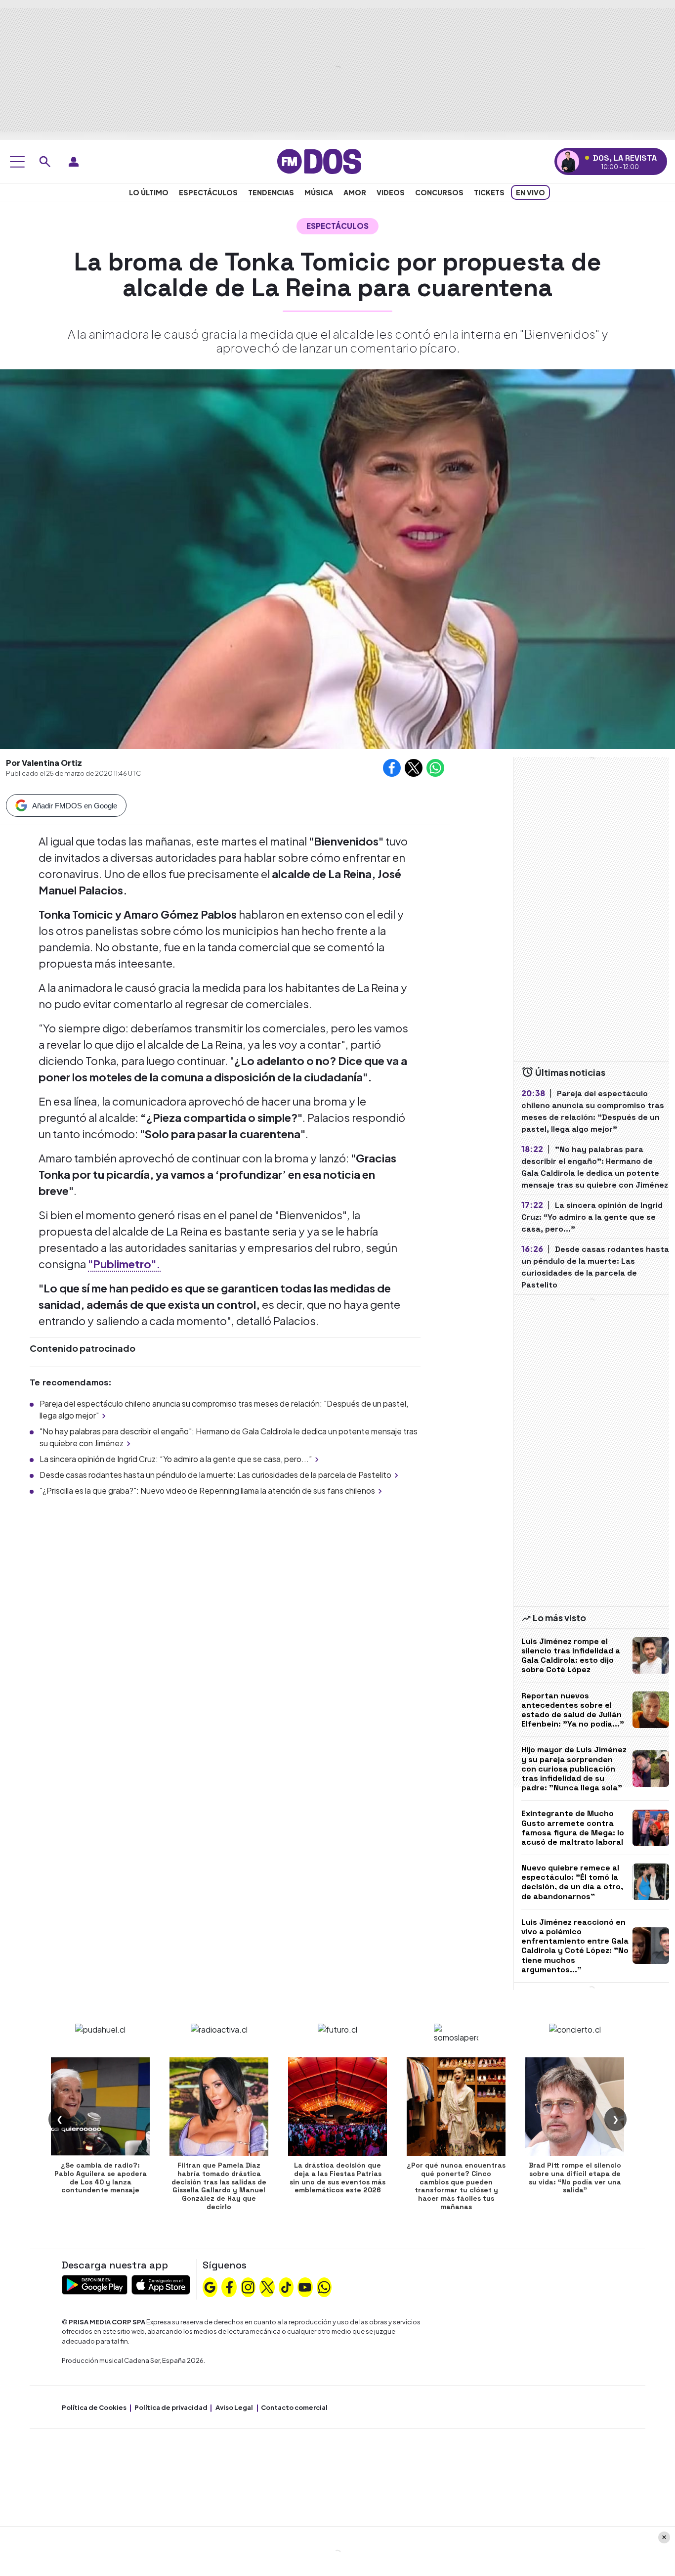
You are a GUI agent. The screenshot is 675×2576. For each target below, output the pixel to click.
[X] (267, 2286)
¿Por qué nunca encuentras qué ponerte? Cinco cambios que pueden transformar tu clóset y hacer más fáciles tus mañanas (456, 2186)
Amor (355, 192)
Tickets (489, 192)
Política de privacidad (171, 2407)
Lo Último (149, 192)
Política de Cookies (94, 2407)
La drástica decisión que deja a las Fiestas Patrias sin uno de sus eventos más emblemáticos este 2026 (337, 2177)
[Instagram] (248, 2286)
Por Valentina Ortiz (44, 763)
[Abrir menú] (17, 162)
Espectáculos (208, 192)
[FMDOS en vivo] (568, 161)
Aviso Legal (234, 2407)
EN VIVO (530, 192)
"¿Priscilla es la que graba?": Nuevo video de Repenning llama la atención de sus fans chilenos (207, 1490)
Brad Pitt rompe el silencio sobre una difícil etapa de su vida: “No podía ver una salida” (575, 2177)
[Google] (210, 2286)
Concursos (439, 192)
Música (319, 192)
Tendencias (271, 192)
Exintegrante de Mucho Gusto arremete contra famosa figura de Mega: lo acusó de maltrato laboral (573, 1828)
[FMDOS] (319, 160)
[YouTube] (305, 2286)
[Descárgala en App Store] (161, 2284)
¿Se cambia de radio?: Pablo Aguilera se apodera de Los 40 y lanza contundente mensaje (101, 2177)
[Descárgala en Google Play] (95, 2284)
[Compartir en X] (414, 768)
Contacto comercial (294, 2407)
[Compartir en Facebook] (392, 768)
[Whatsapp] (324, 2286)
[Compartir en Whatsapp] (435, 768)
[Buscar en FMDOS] (45, 162)
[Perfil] (74, 162)
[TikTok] (286, 2286)
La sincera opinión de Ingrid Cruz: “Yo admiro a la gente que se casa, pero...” (176, 1459)
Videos (391, 192)
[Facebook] (229, 2286)
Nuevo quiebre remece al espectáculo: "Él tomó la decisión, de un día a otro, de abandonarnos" (572, 1882)
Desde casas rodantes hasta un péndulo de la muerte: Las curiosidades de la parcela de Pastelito (215, 1475)
